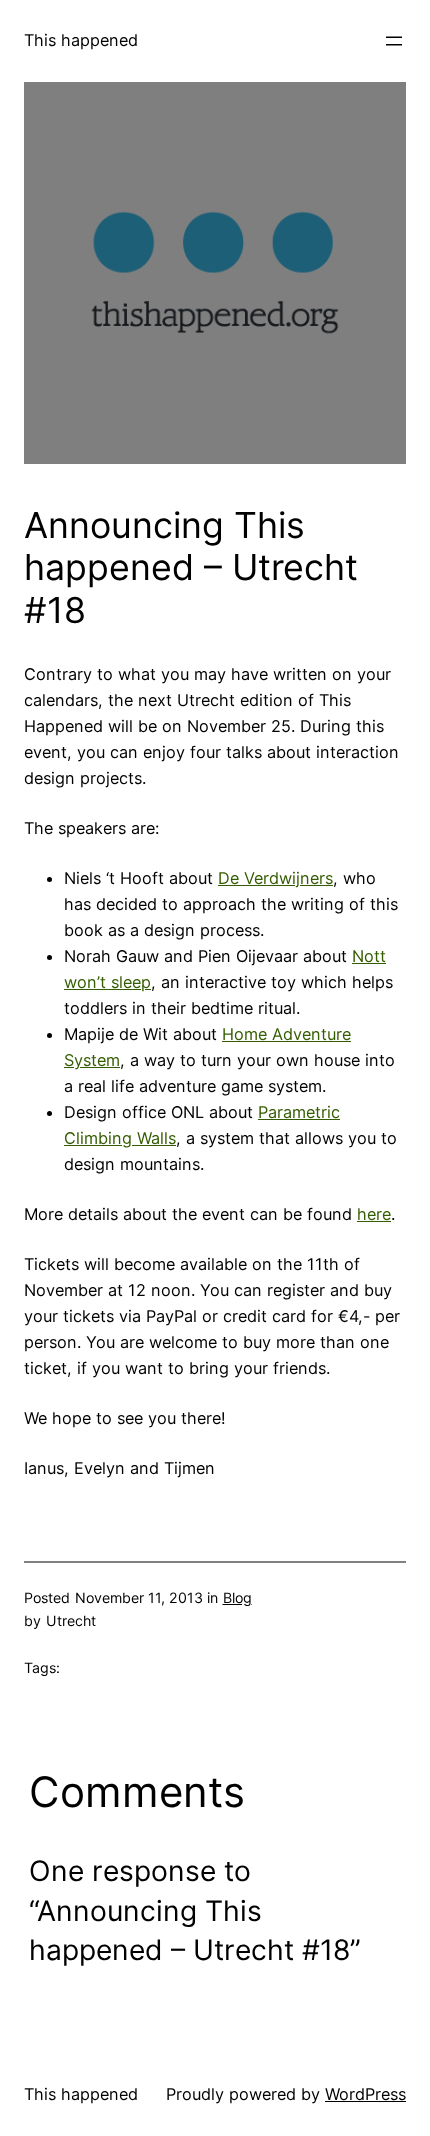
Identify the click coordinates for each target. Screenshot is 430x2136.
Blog (237, 1597)
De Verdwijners (275, 878)
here (374, 1214)
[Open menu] (394, 41)
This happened (81, 40)
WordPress (365, 2094)
